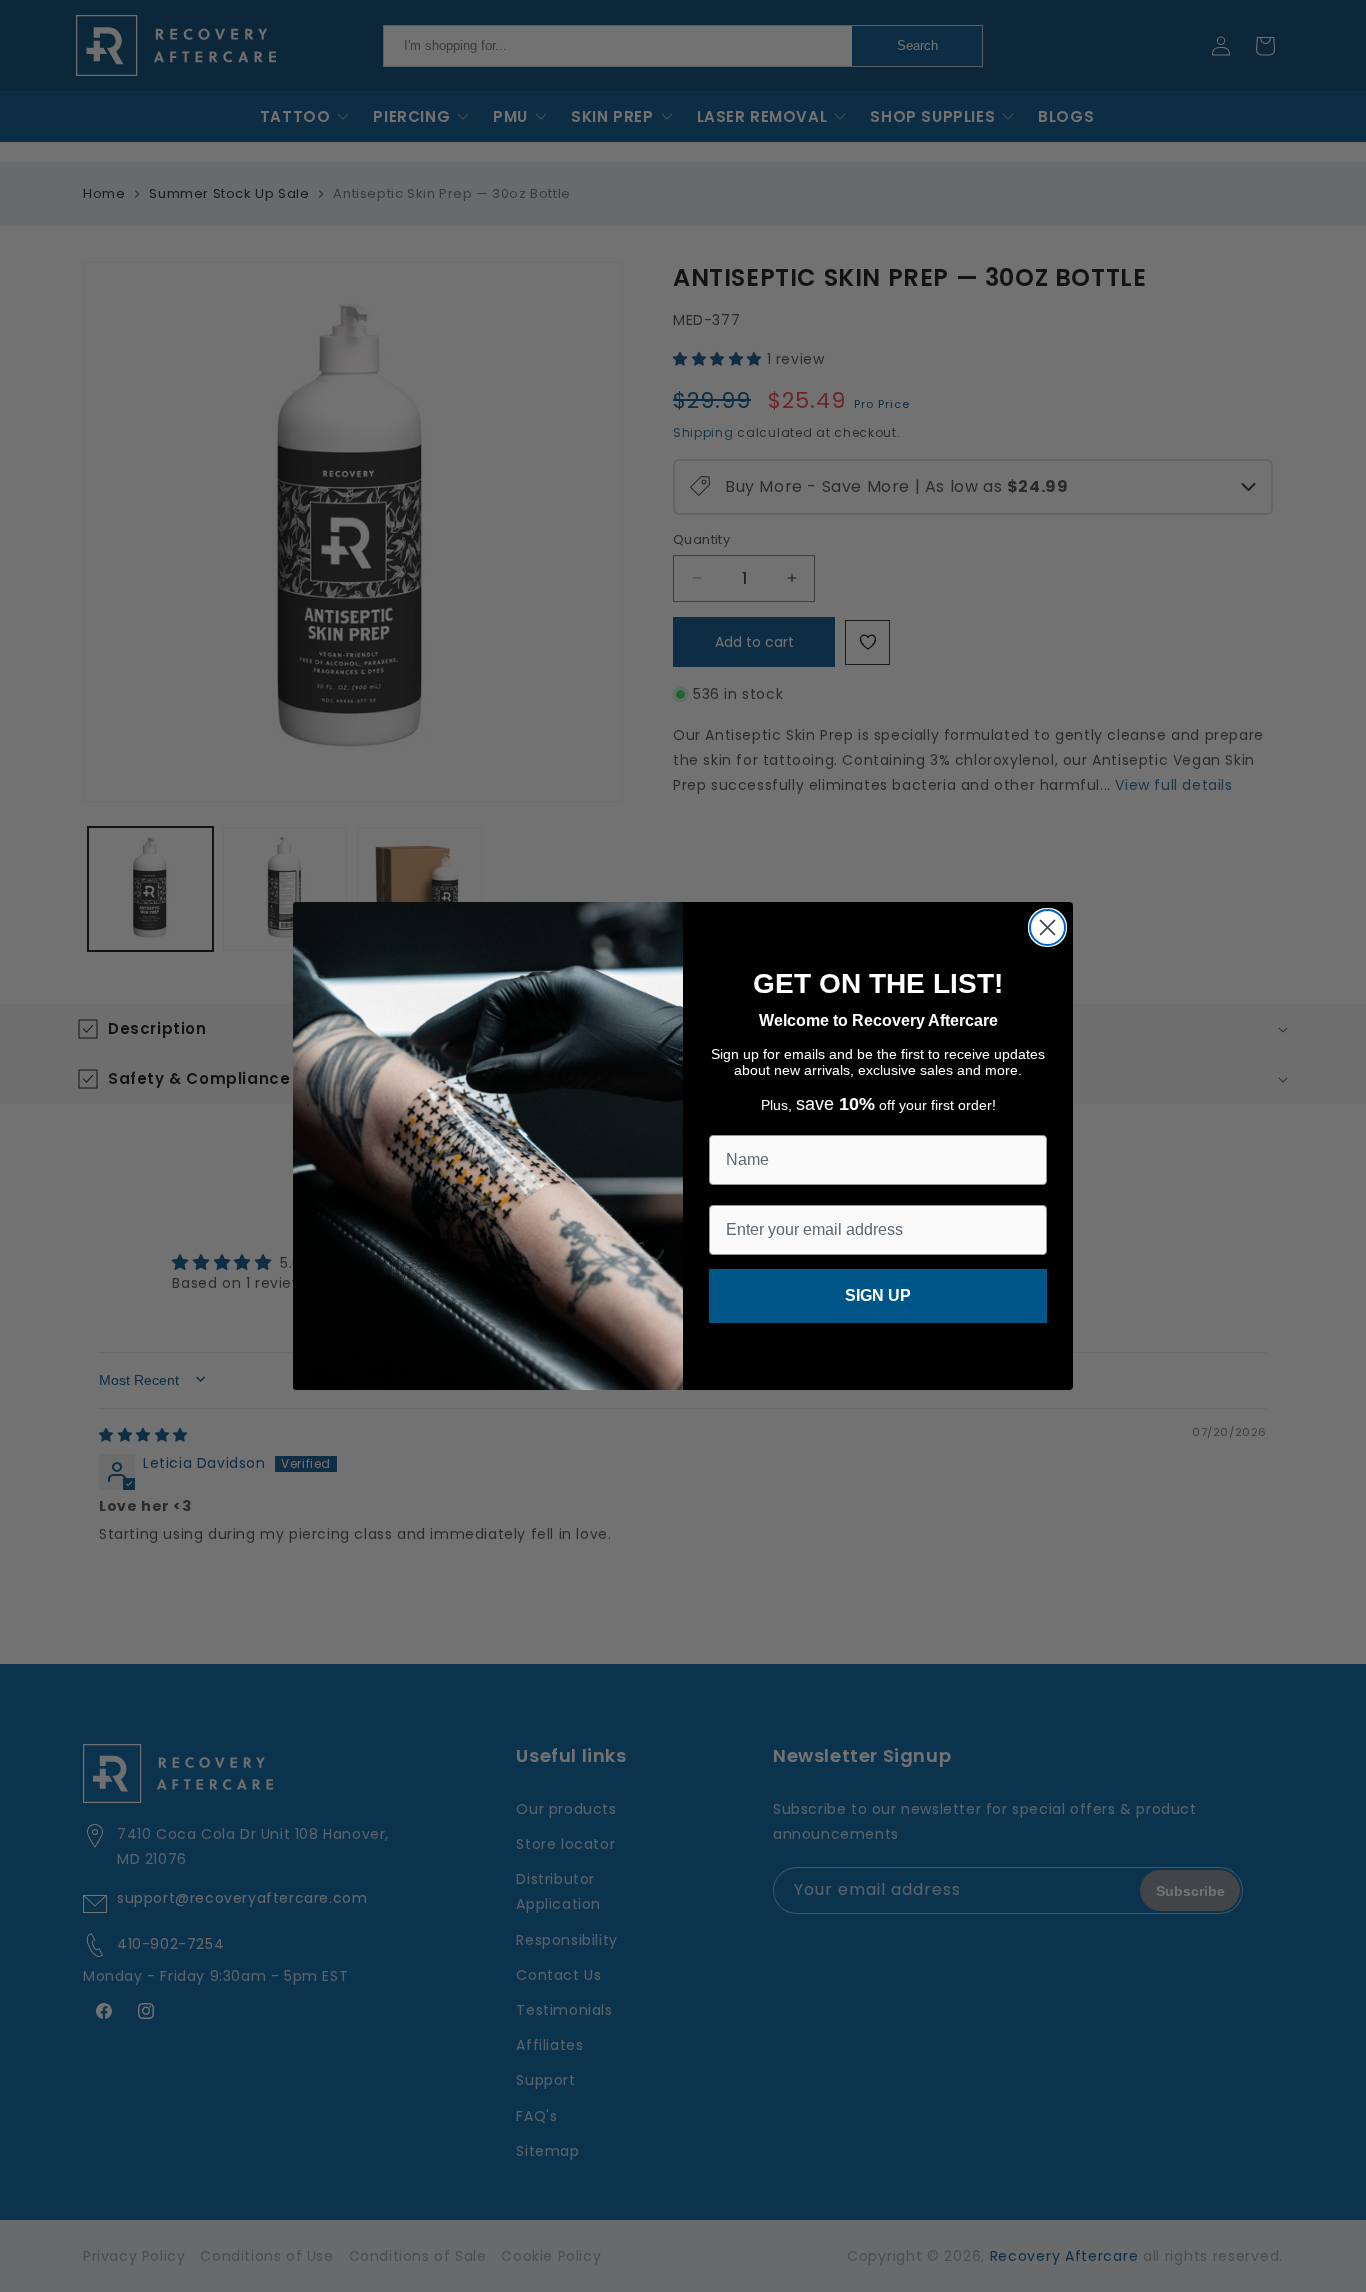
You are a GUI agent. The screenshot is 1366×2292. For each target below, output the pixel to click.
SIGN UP (878, 1295)
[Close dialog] (1047, 927)
